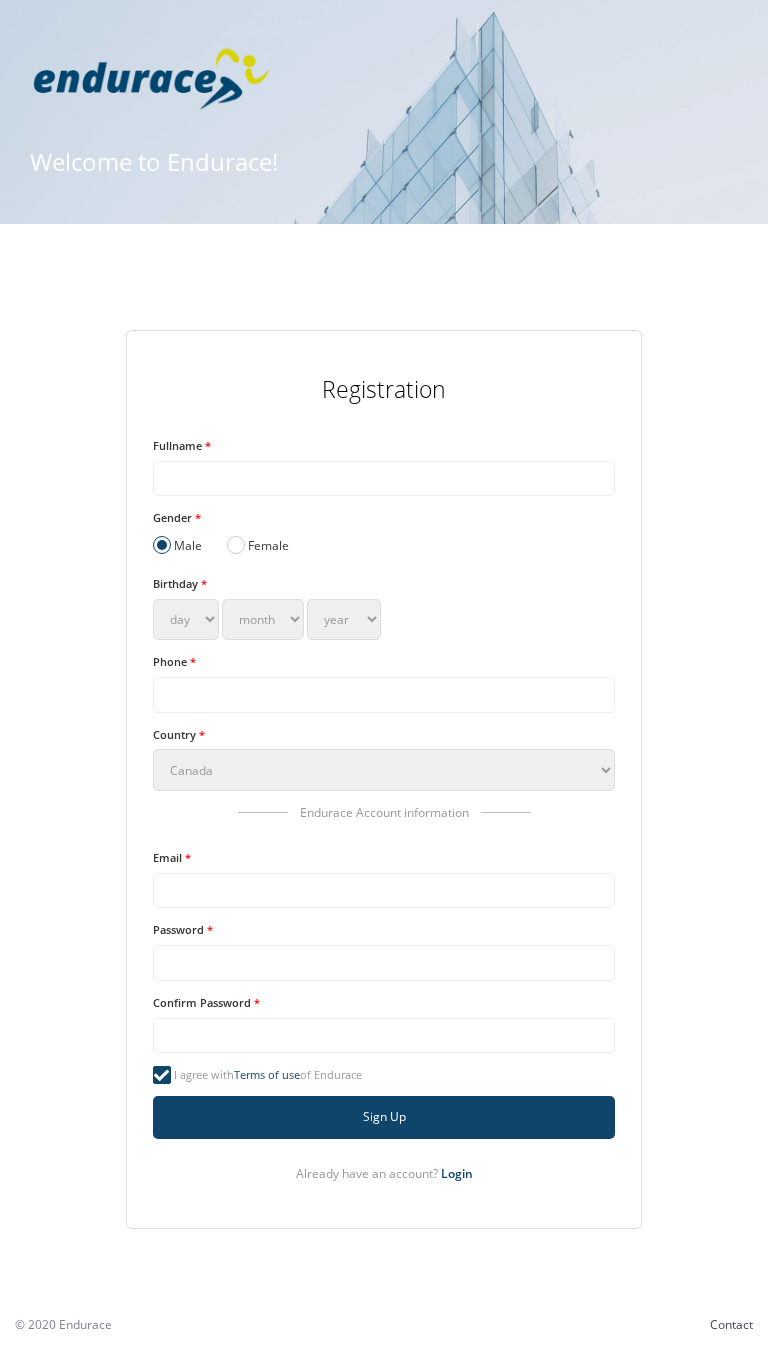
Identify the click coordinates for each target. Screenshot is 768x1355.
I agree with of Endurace (268, 1074)
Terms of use (267, 1074)
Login (457, 1173)
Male (188, 545)
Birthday (180, 583)
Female (268, 545)
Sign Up (384, 1116)
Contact (731, 1324)
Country (179, 734)
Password (183, 929)
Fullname (182, 445)
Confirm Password (206, 1002)
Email (172, 857)
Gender (177, 517)
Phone (174, 661)
